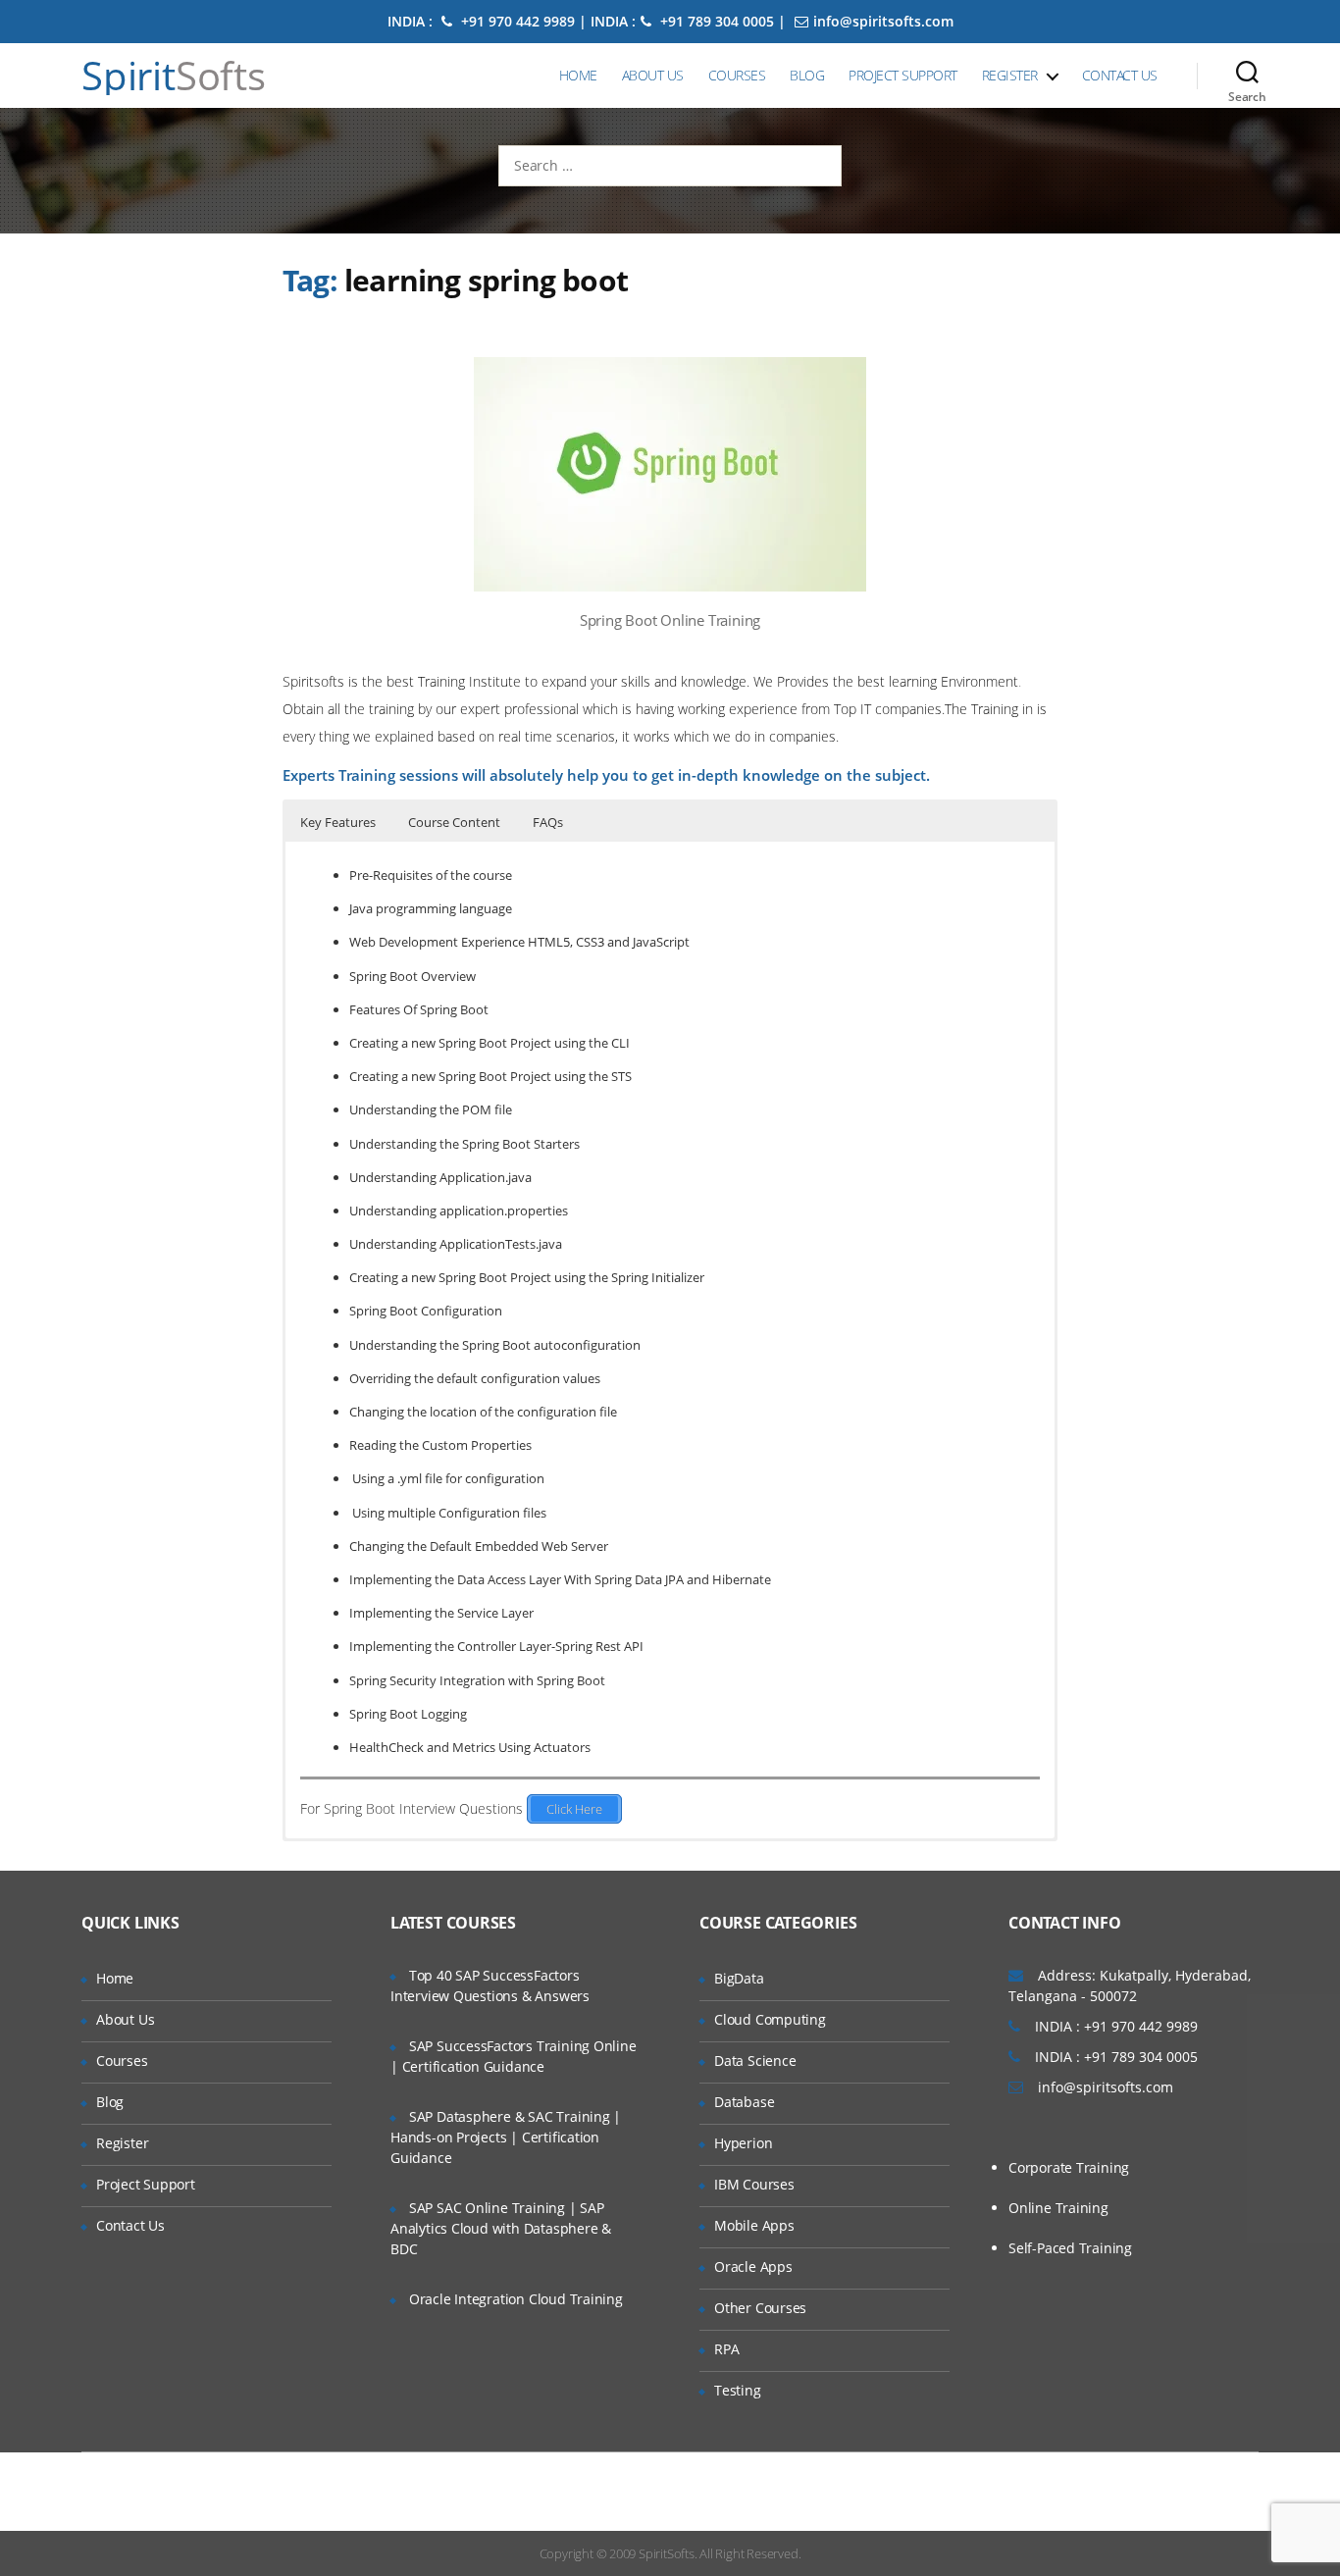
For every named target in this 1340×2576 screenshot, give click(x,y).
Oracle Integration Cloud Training (516, 2299)
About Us (653, 75)
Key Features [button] (338, 822)
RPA (726, 2349)
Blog (807, 75)
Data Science (755, 2061)
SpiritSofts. (668, 2553)
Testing (738, 2390)
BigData (739, 1978)
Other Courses (760, 2308)
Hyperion (743, 2143)
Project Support (903, 75)
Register (1010, 75)
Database (744, 2102)
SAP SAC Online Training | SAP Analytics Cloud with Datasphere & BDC (501, 2228)
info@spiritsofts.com (883, 21)
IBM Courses (754, 2184)
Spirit (174, 76)
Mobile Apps (754, 2225)
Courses (737, 75)
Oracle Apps (753, 2267)
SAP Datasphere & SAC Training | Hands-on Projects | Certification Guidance (506, 2137)
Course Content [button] (454, 822)
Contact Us (1120, 75)
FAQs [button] (548, 822)
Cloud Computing (770, 2019)
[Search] (1247, 76)
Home (578, 75)
